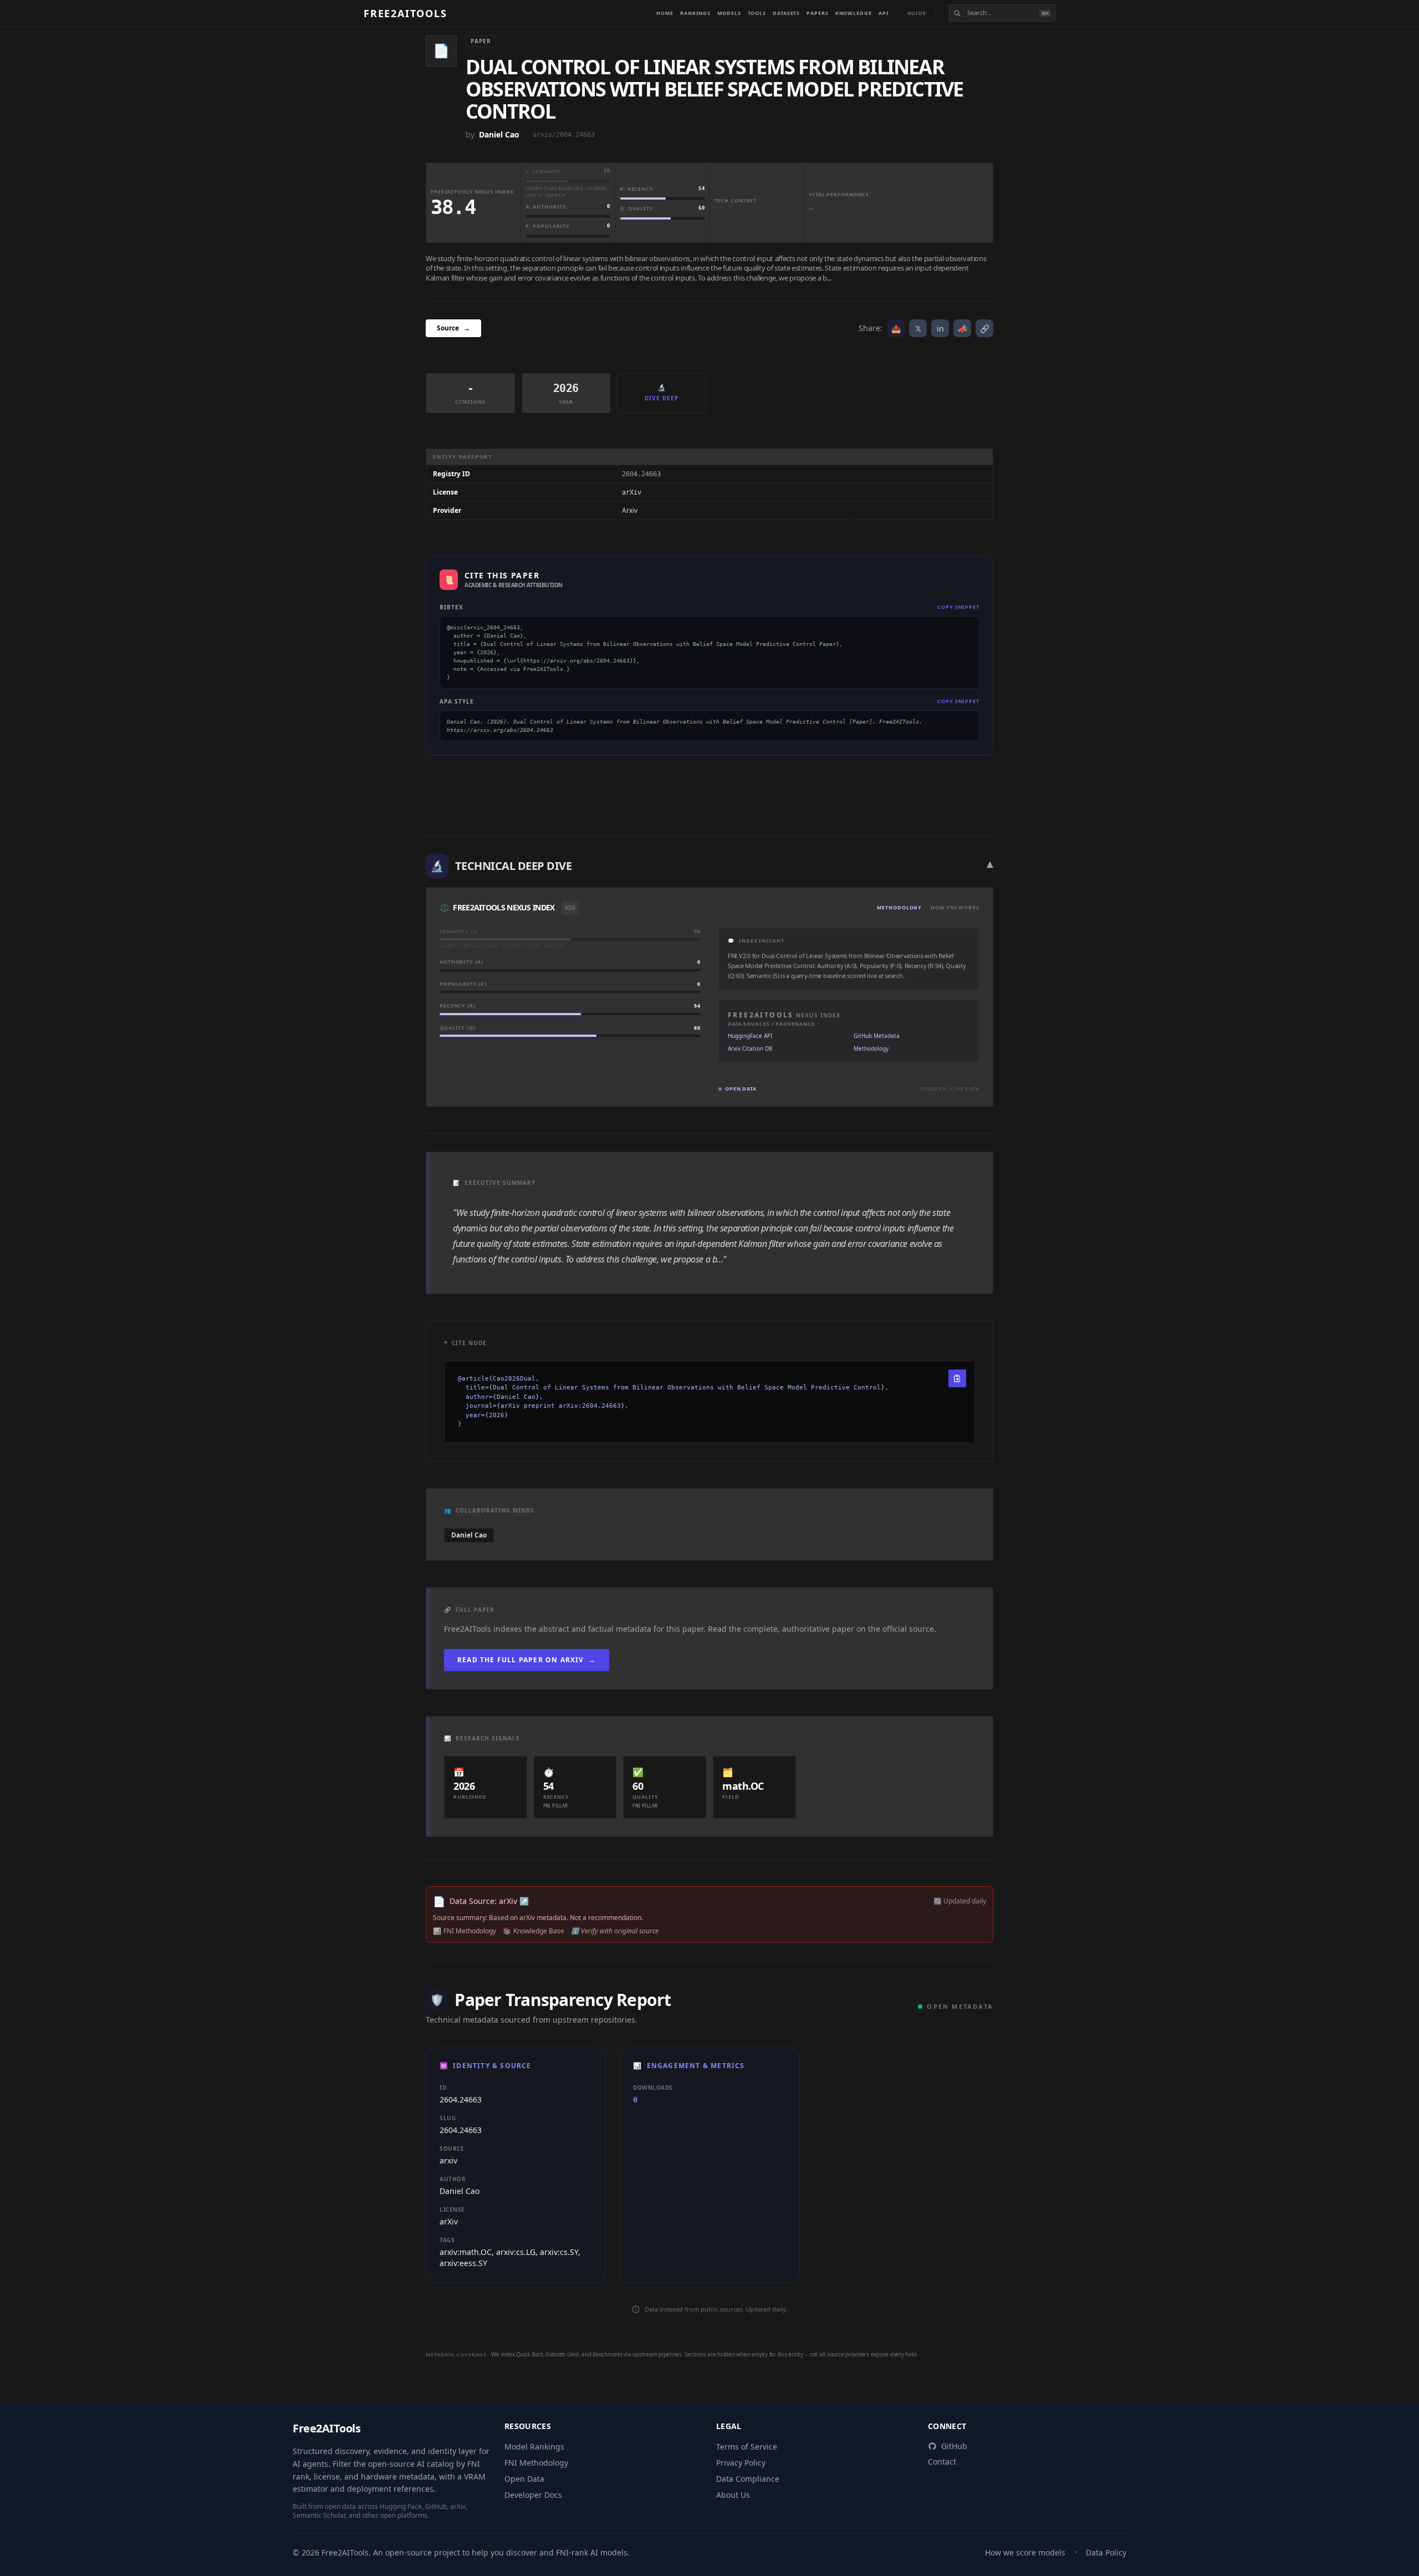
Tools (757, 13)
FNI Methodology (536, 2463)
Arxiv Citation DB (750, 1048)
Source (453, 328)
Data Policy (1106, 2552)
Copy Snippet (958, 607)
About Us (733, 2495)
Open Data (524, 2479)
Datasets (786, 13)
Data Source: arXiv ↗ (489, 1901)
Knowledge (854, 13)
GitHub (954, 2446)
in (940, 329)
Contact (942, 2462)
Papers (817, 13)
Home (665, 13)
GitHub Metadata (877, 1036)
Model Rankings (534, 2447)
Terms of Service (747, 2447)
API (884, 13)
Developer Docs (533, 2495)
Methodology (899, 907)
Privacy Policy (741, 2463)
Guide (917, 13)
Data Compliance (748, 2479)
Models (729, 13)
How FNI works (955, 907)
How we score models (1025, 2552)
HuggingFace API (750, 1036)
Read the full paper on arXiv (527, 1660)
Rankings (695, 13)
